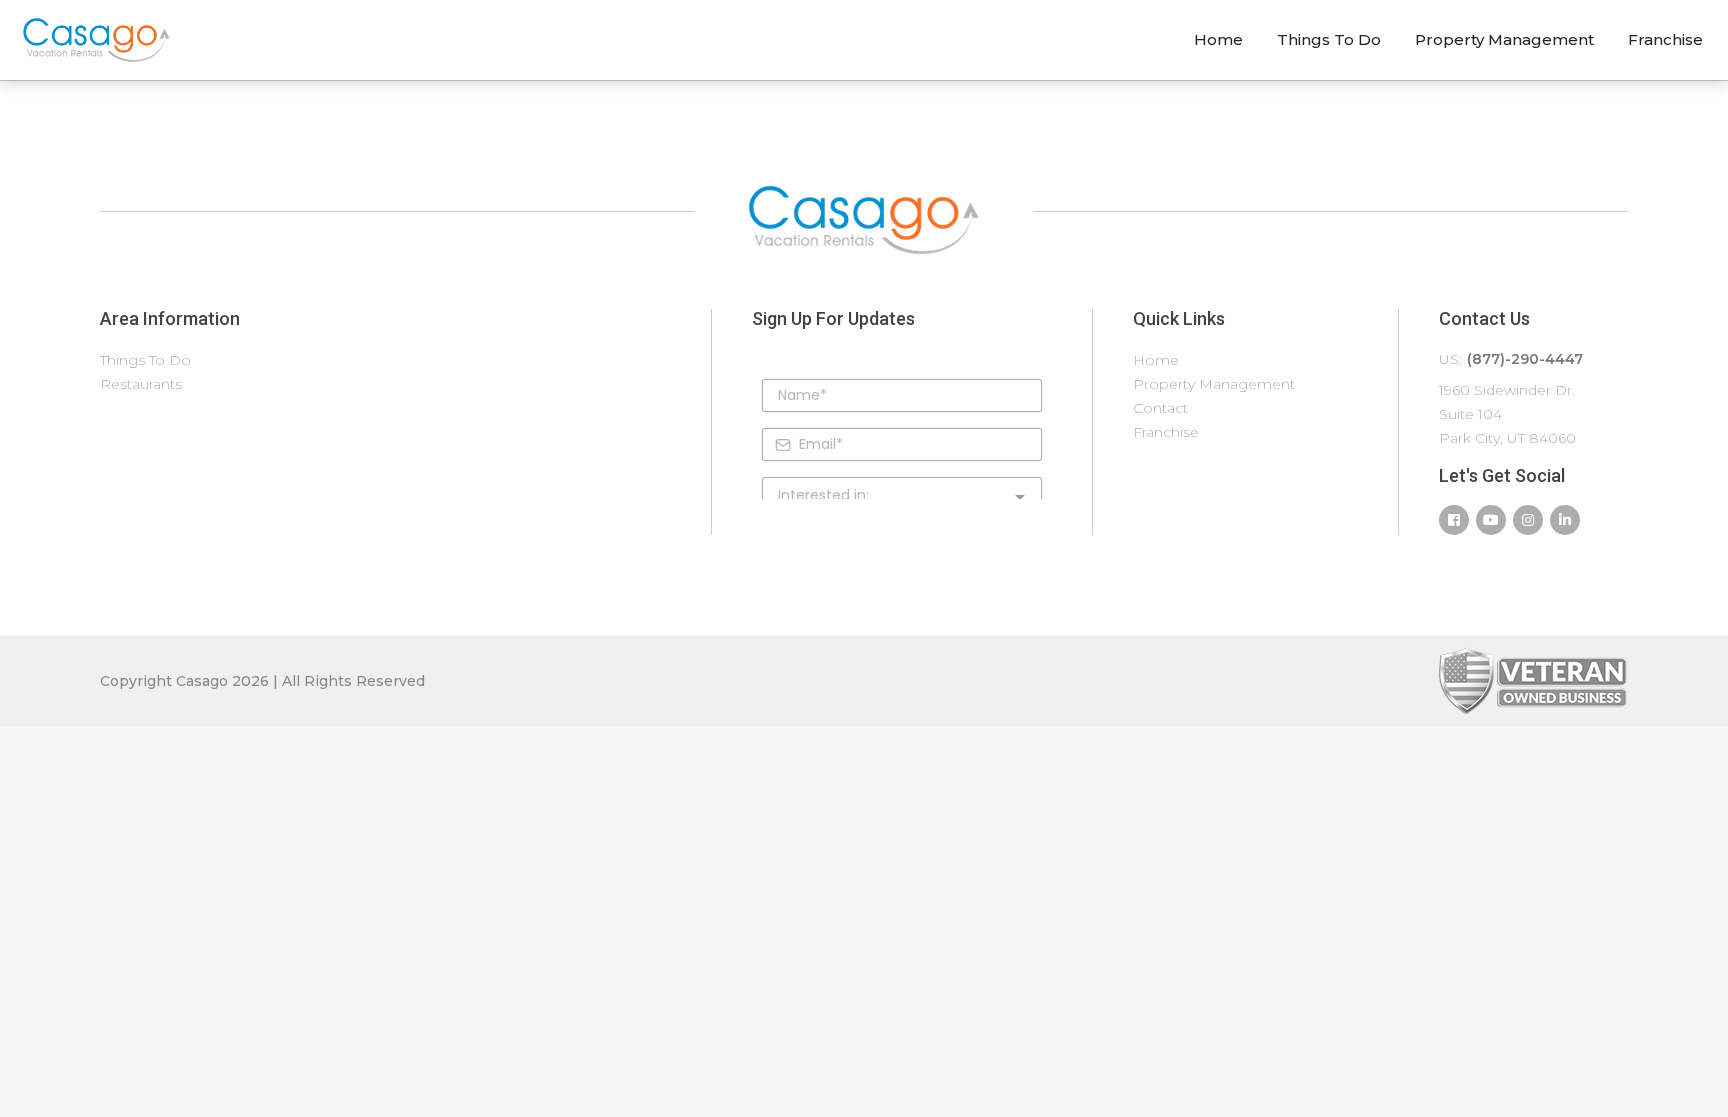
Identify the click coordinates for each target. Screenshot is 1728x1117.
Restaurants (141, 384)
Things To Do (1329, 39)
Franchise (1665, 39)
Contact (1160, 408)
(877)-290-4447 (1525, 359)
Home (1218, 39)
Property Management (1504, 39)
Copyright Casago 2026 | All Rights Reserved (262, 681)
